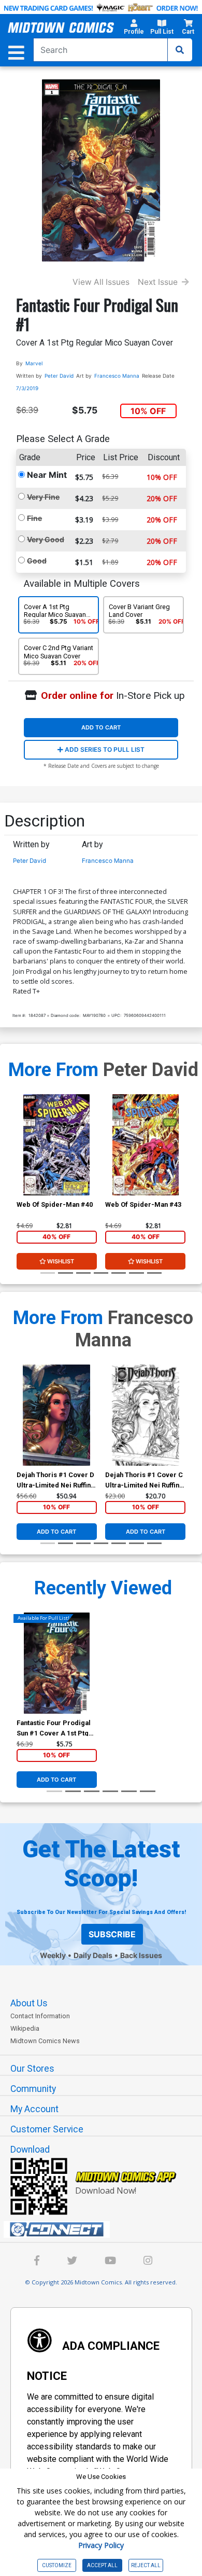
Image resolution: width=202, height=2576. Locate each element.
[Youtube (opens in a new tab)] (110, 2262)
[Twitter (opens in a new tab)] (72, 2262)
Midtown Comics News (45, 2041)
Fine (34, 518)
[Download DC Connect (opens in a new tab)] (105, 2229)
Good (37, 561)
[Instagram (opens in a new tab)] (148, 2262)
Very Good (46, 539)
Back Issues (141, 1955)
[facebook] (37, 2262)
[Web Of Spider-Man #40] (57, 1145)
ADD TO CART (101, 727)
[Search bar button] (180, 50)
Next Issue (158, 282)
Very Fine (43, 497)
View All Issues (101, 282)
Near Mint (47, 475)
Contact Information (40, 2016)
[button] (134, 29)
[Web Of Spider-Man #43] (145, 1145)
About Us (29, 2003)
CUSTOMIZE (57, 2565)
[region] (22, 1158)
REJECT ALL (146, 2565)
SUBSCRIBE (112, 1934)
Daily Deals (93, 1955)
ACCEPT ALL (102, 2565)
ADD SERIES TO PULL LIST (104, 749)
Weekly (53, 1955)
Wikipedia (25, 2028)
